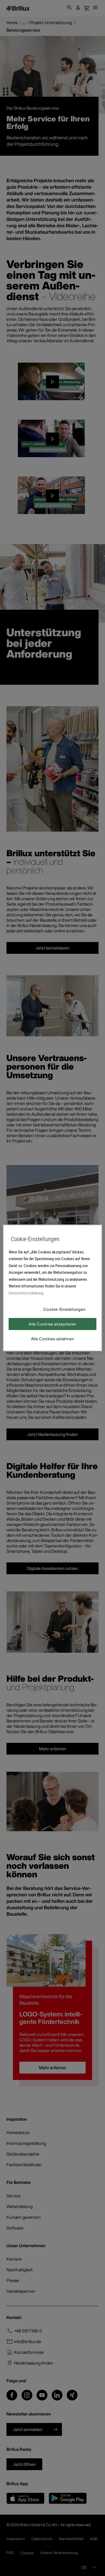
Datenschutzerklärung (26, 1293)
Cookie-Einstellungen (64, 1309)
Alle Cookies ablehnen (53, 1339)
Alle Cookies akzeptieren (52, 1324)
